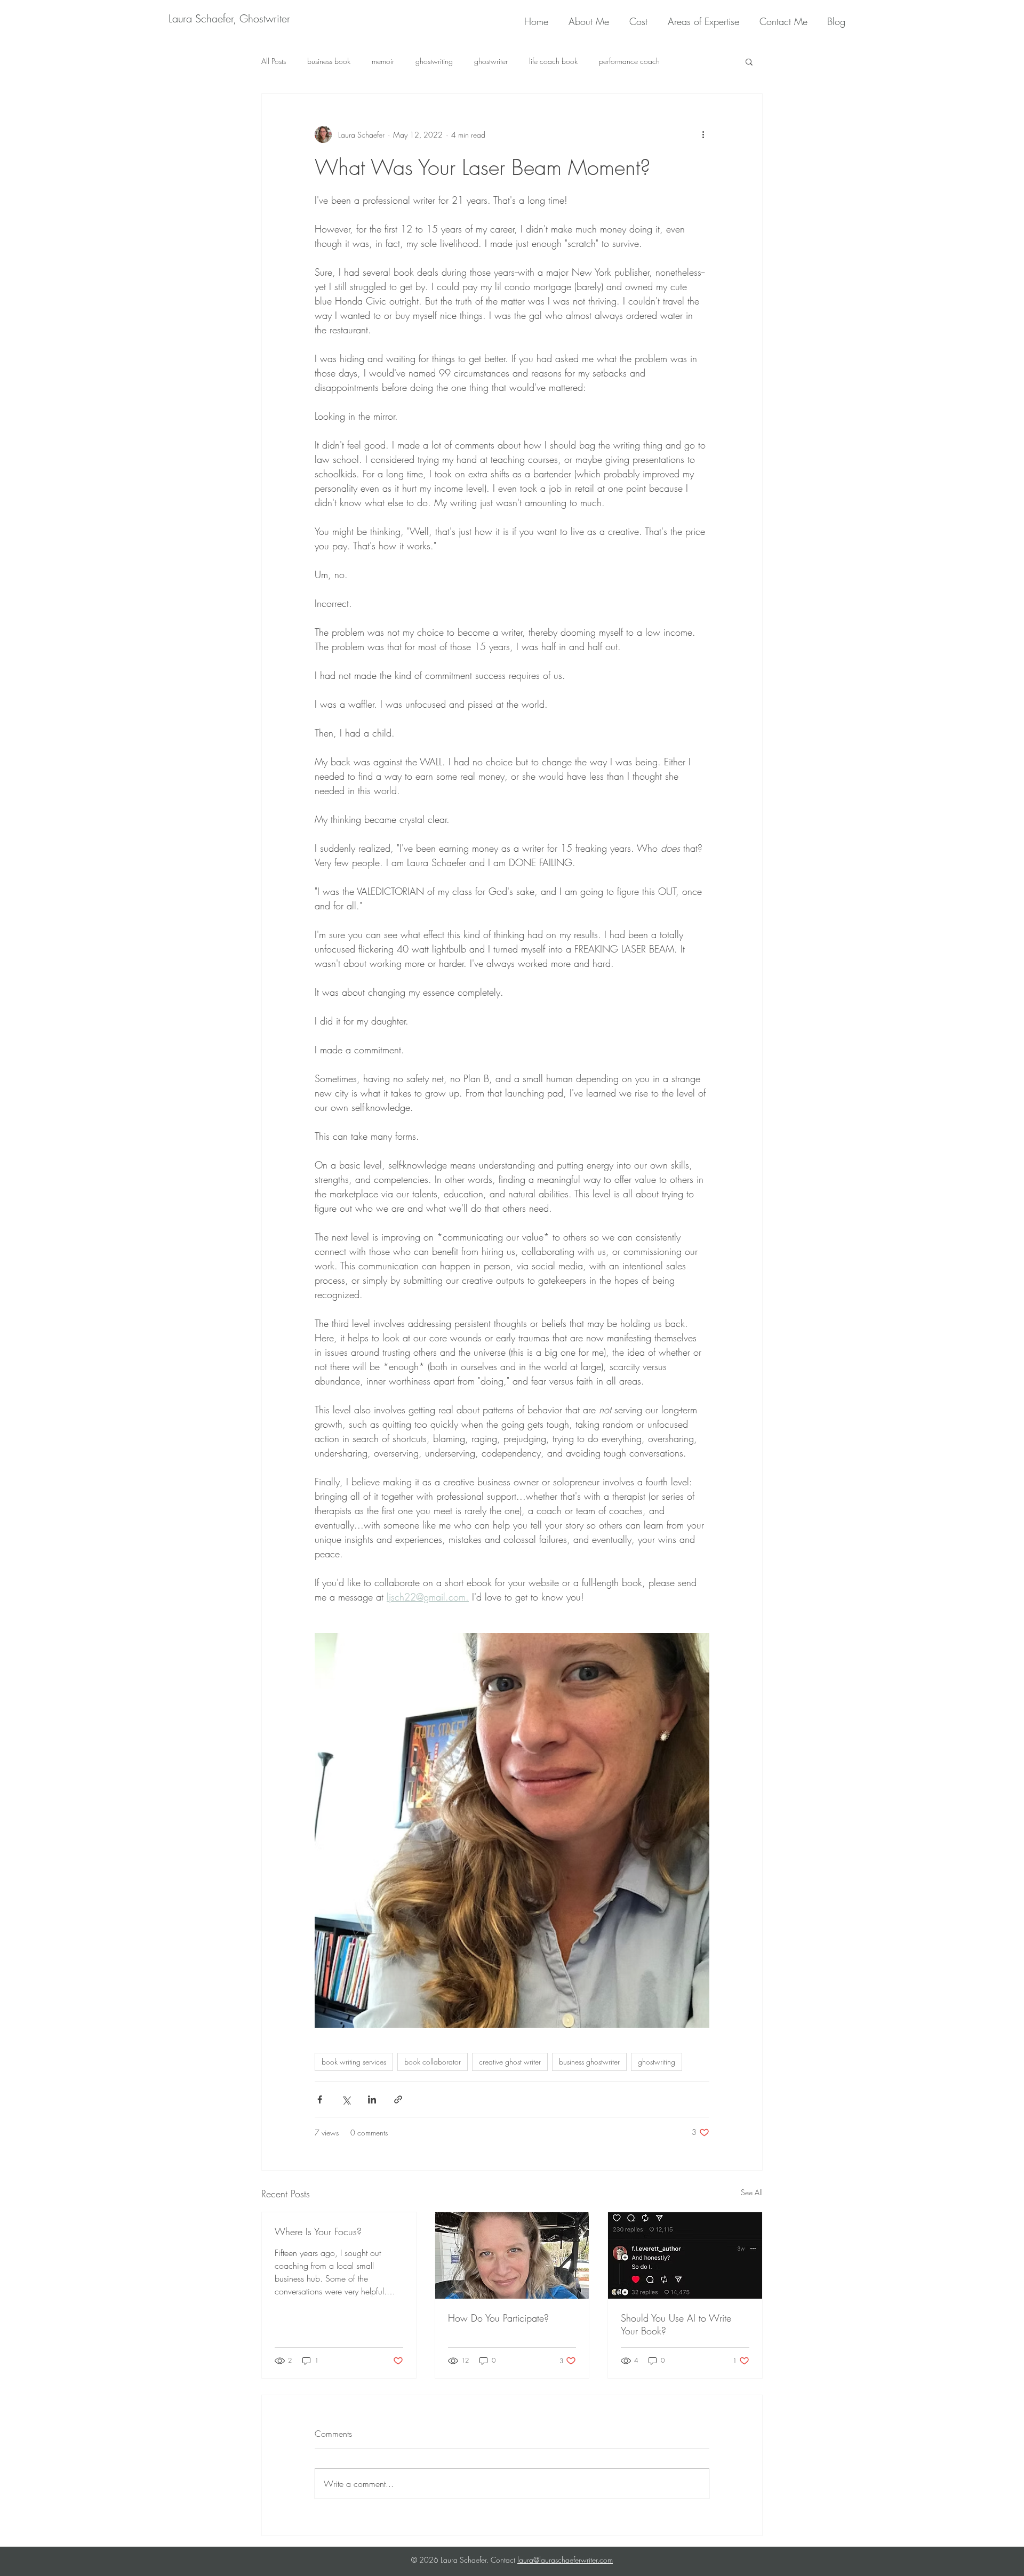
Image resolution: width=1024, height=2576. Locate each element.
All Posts (274, 61)
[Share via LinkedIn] (372, 2099)
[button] (749, 61)
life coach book (553, 61)
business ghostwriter (589, 2062)
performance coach (629, 61)
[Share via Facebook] (320, 2099)
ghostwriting (434, 61)
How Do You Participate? (498, 2318)
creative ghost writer (510, 2062)
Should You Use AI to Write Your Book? (676, 2324)
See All (752, 2192)
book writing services (354, 2062)
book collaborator (433, 2062)
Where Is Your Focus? (318, 2231)
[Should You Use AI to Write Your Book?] (685, 2255)
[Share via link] (398, 2099)
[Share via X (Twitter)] (346, 2099)
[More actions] (703, 134)
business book (329, 61)
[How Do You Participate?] (512, 2255)
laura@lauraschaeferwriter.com (565, 2560)
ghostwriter (491, 61)
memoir (383, 61)
